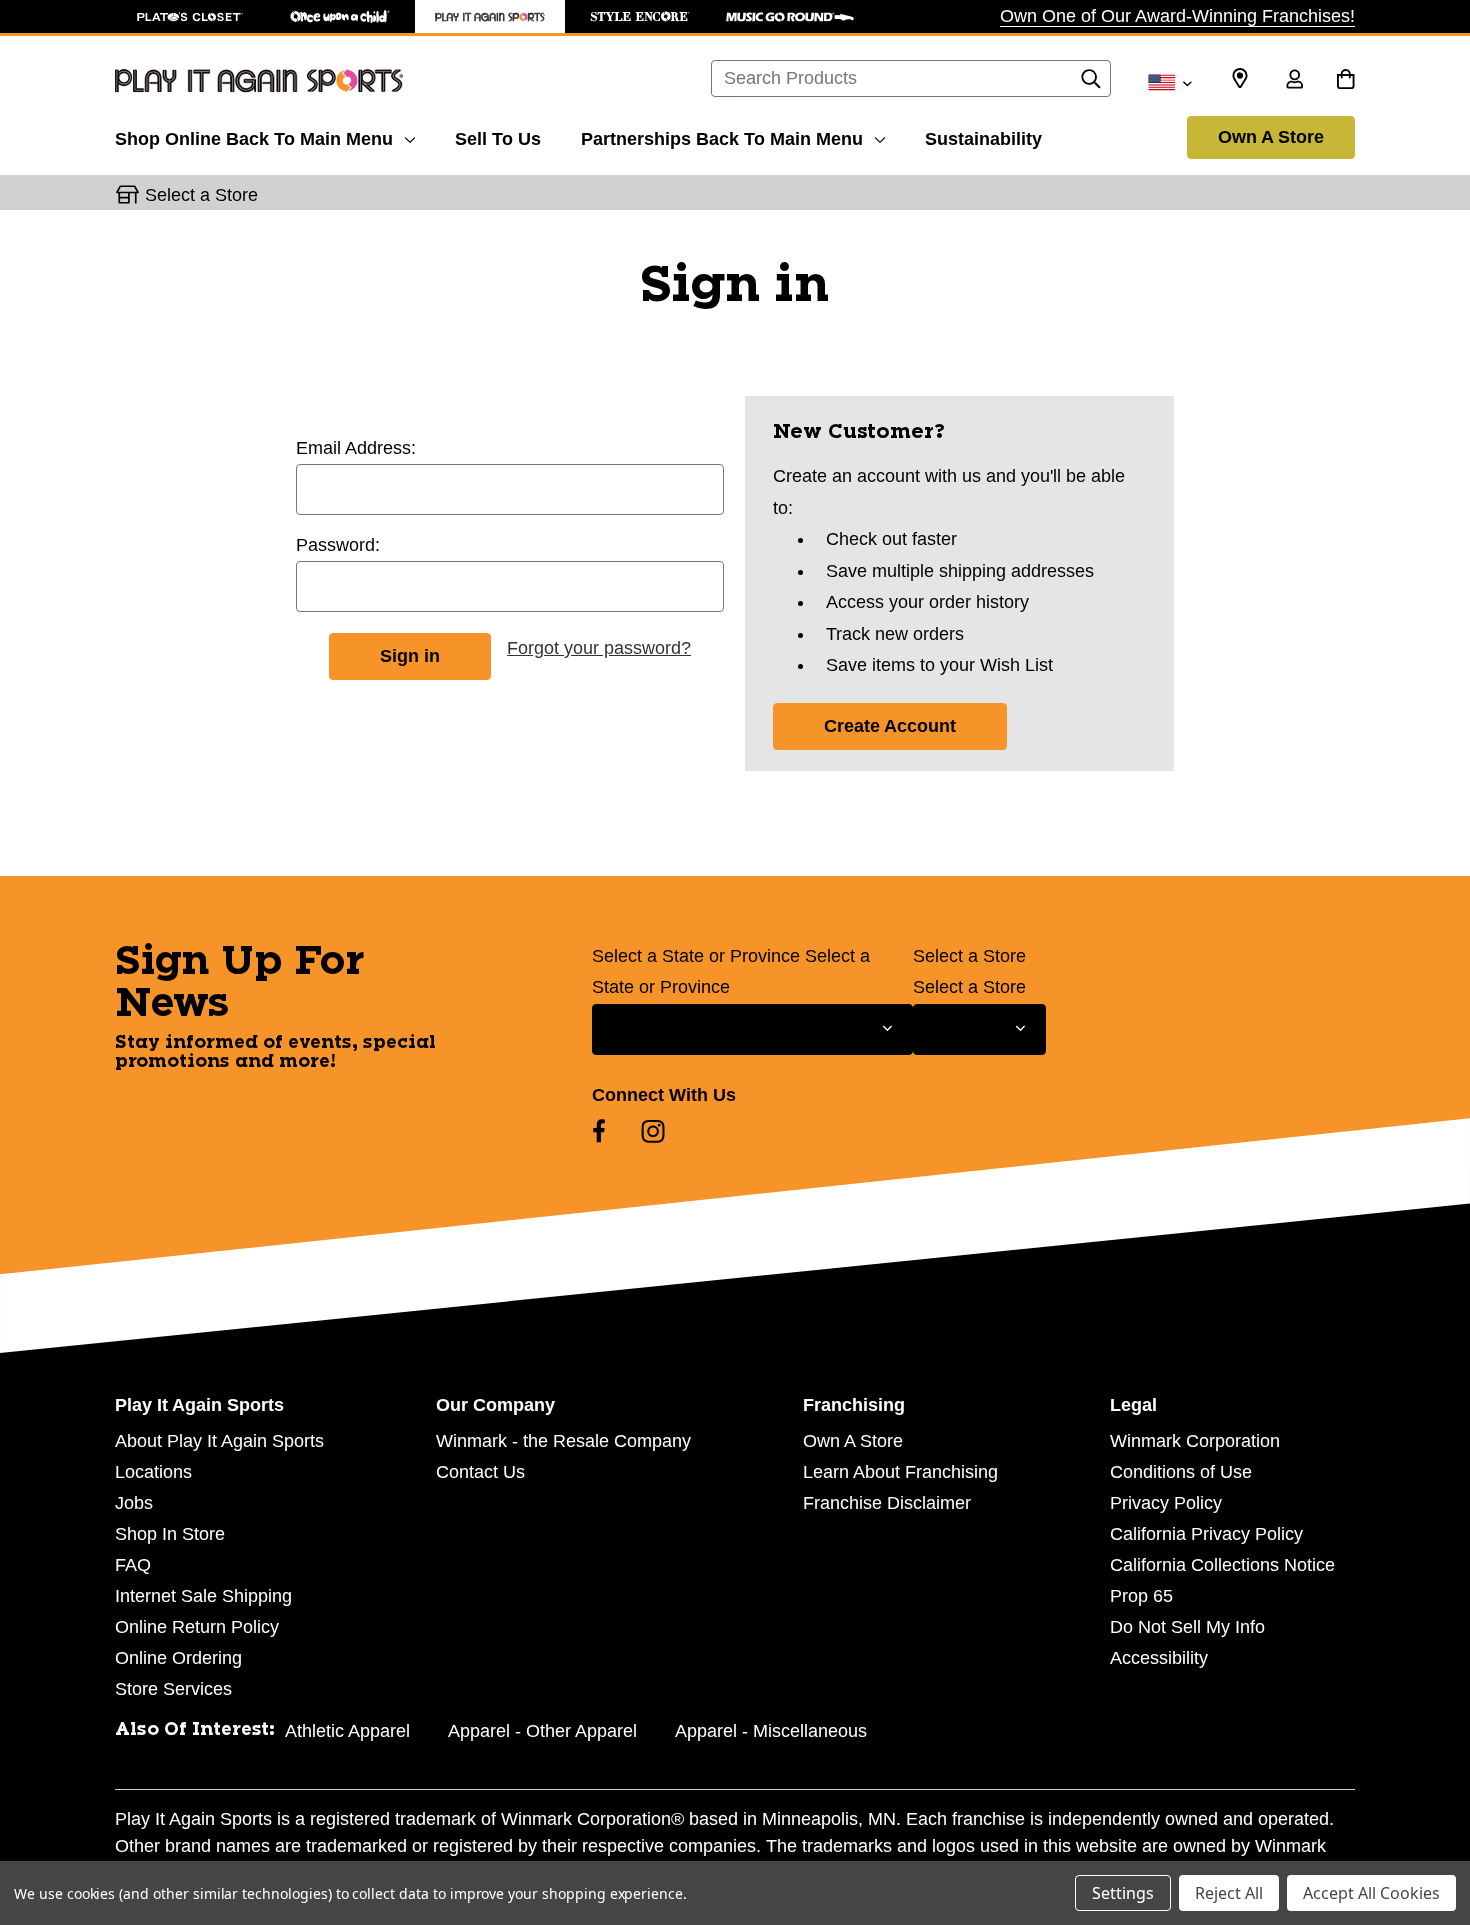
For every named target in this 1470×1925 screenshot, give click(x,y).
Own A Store (1271, 137)
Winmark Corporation (1195, 1441)
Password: (338, 545)
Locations (153, 1472)
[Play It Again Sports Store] (490, 16)
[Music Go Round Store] (790, 16)
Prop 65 (1141, 1596)
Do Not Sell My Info (1187, 1627)
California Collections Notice (1222, 1565)
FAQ (133, 1565)
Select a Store (969, 956)
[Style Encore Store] (640, 16)
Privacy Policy (1166, 1503)
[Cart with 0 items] (1345, 81)
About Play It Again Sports (219, 1441)
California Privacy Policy (1206, 1534)
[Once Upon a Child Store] (340, 16)
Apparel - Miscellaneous (771, 1731)
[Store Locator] (1240, 79)
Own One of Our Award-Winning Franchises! (1177, 16)
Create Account (890, 726)
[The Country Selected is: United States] (1169, 81)
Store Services (173, 1689)
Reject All (1229, 1893)
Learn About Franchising (900, 1472)
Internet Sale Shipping (203, 1596)
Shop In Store (170, 1534)
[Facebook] (599, 1131)
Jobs (134, 1503)
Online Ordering (178, 1658)
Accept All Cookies (1371, 1893)
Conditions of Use (1181, 1472)
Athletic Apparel (347, 1731)
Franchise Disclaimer (887, 1503)
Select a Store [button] (201, 195)
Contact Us (480, 1472)
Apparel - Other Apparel (542, 1731)
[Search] (1091, 84)
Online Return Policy (197, 1627)
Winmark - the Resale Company (563, 1441)
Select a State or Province (696, 956)
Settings (1123, 1893)
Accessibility (1159, 1658)
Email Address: (356, 448)
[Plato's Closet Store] (190, 16)
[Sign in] (1294, 81)
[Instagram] (653, 1131)
